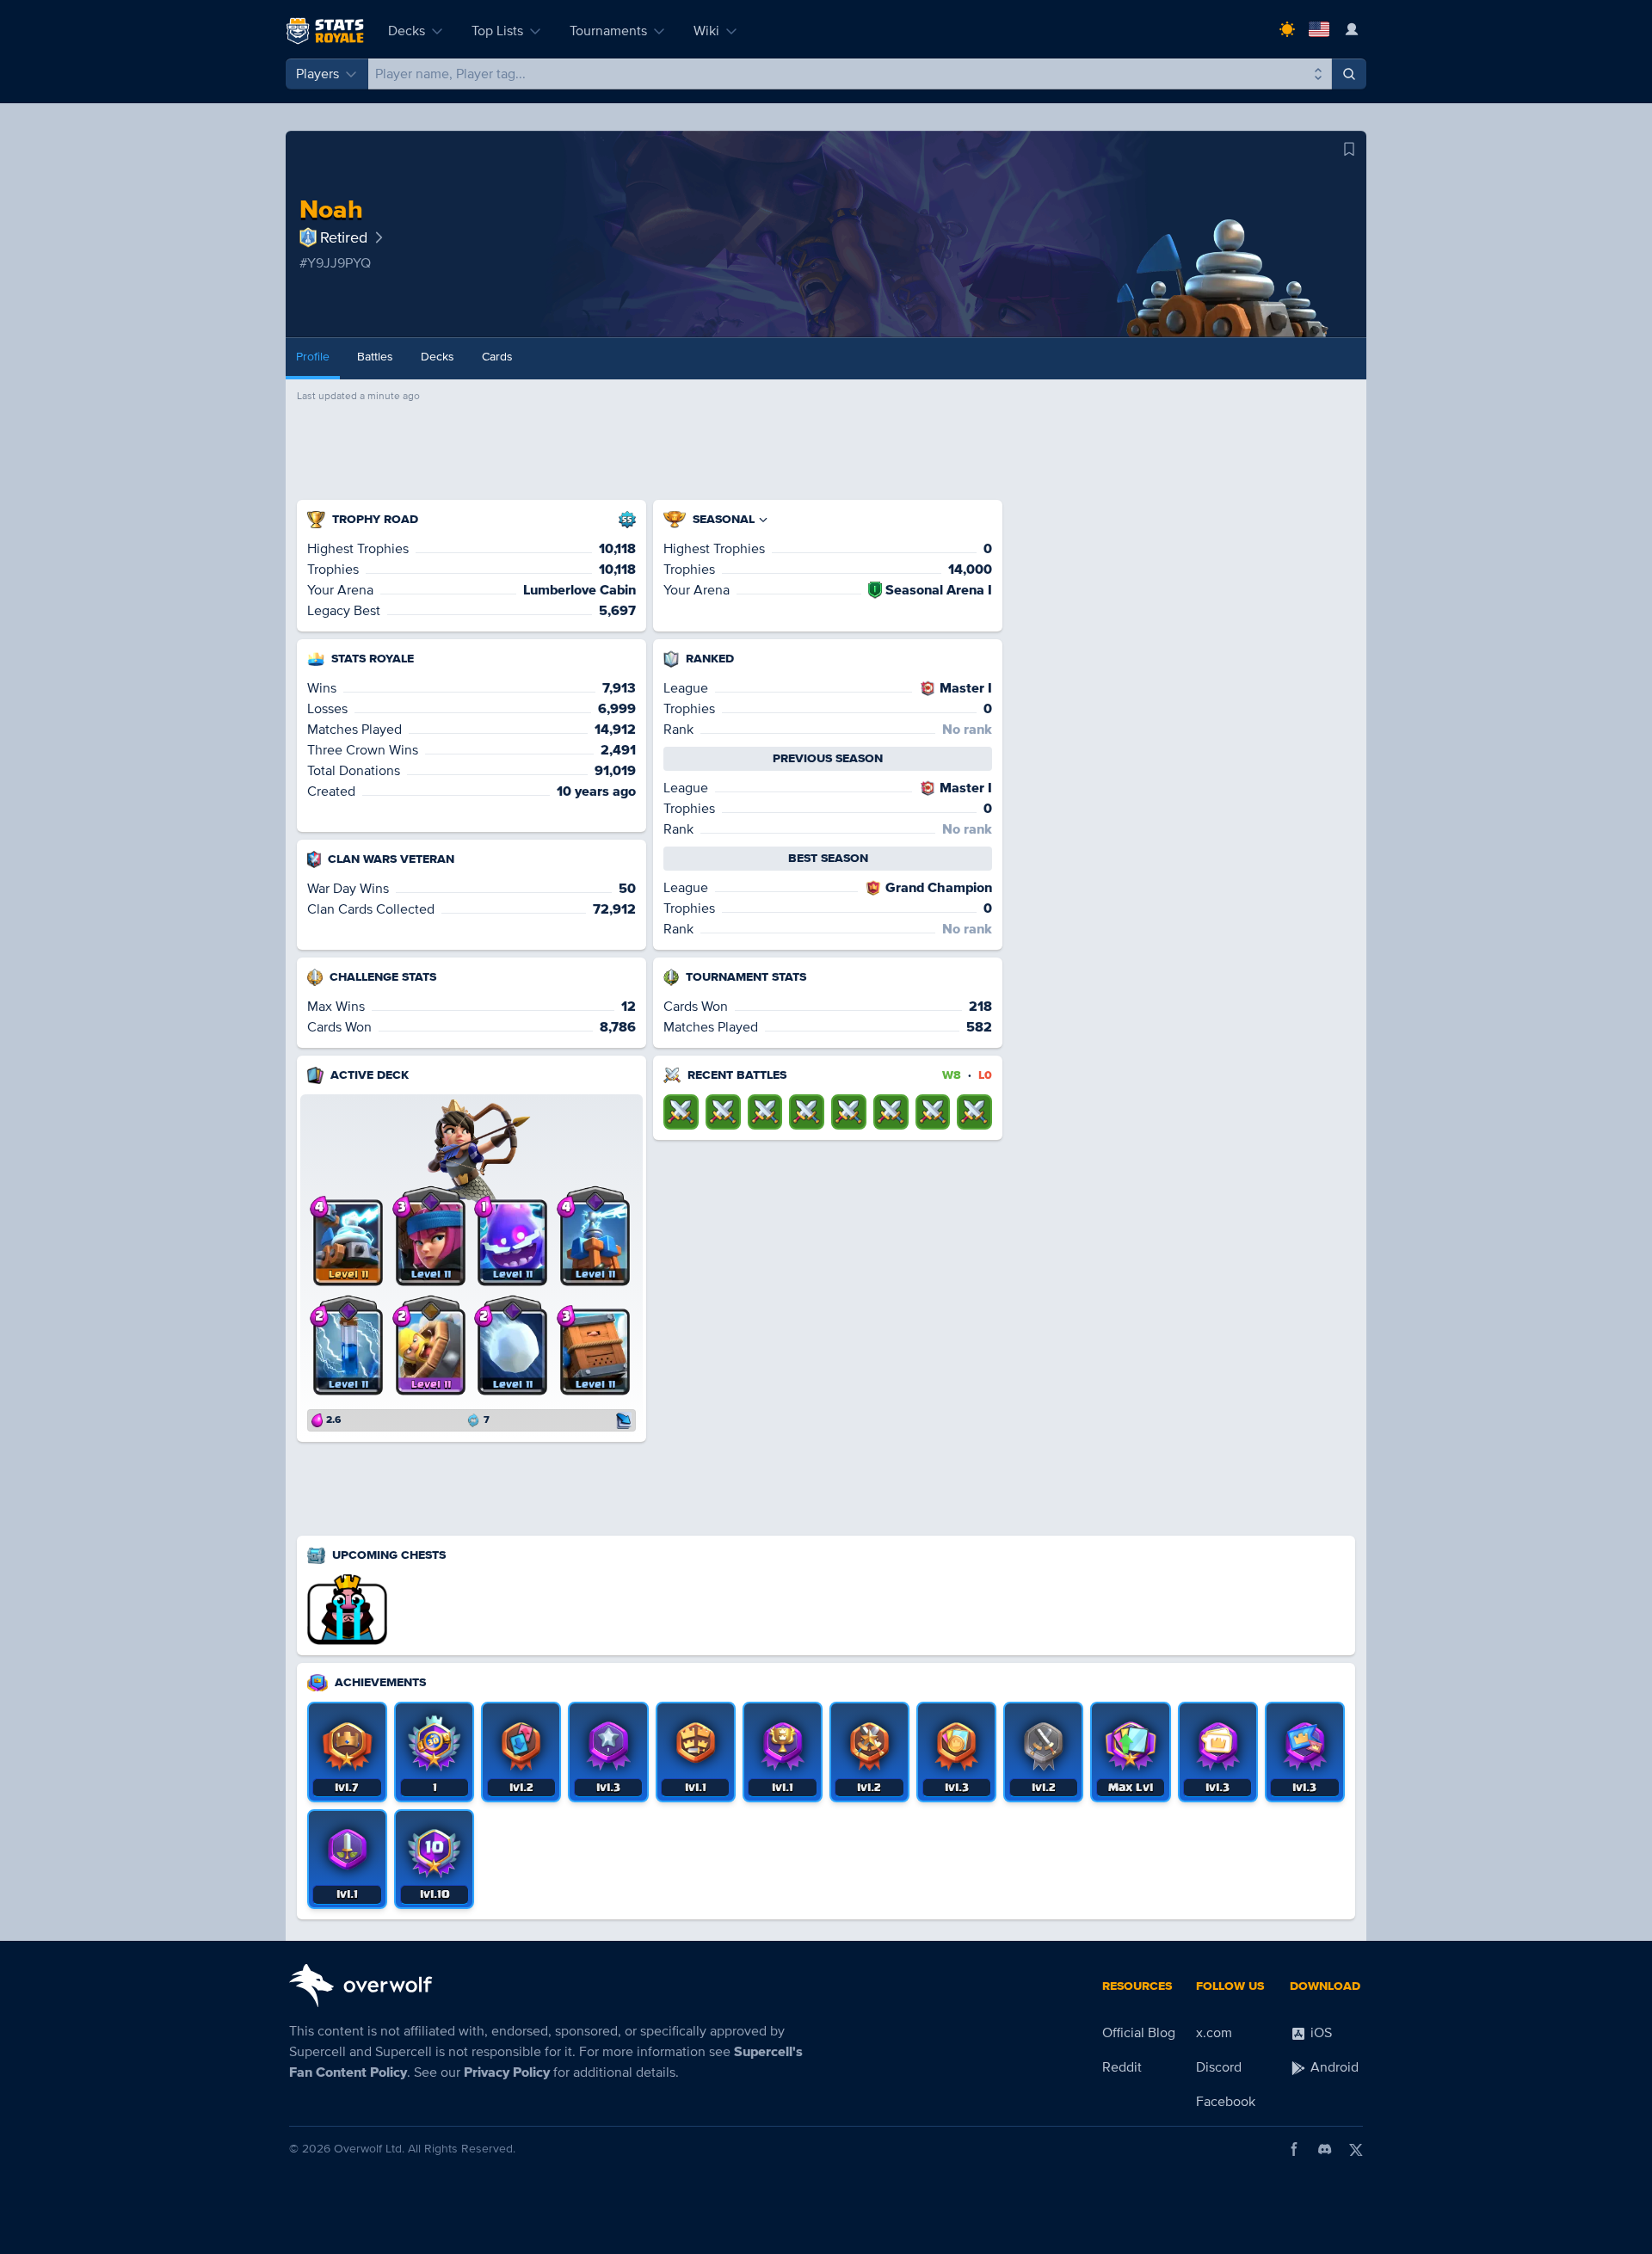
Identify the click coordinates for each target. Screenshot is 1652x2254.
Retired (344, 237)
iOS (1319, 2033)
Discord (1219, 2067)
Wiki (706, 31)
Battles (375, 357)
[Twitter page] (1356, 2149)
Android (1333, 2067)
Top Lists (497, 31)
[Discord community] (1325, 2149)
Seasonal (724, 519)
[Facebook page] (1294, 2149)
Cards (497, 357)
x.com (1214, 2033)
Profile (313, 357)
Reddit (1122, 2067)
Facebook (1226, 2102)
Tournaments (608, 31)
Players (317, 74)
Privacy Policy (507, 2072)
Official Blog (1139, 2033)
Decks (407, 31)
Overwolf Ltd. (369, 2149)
